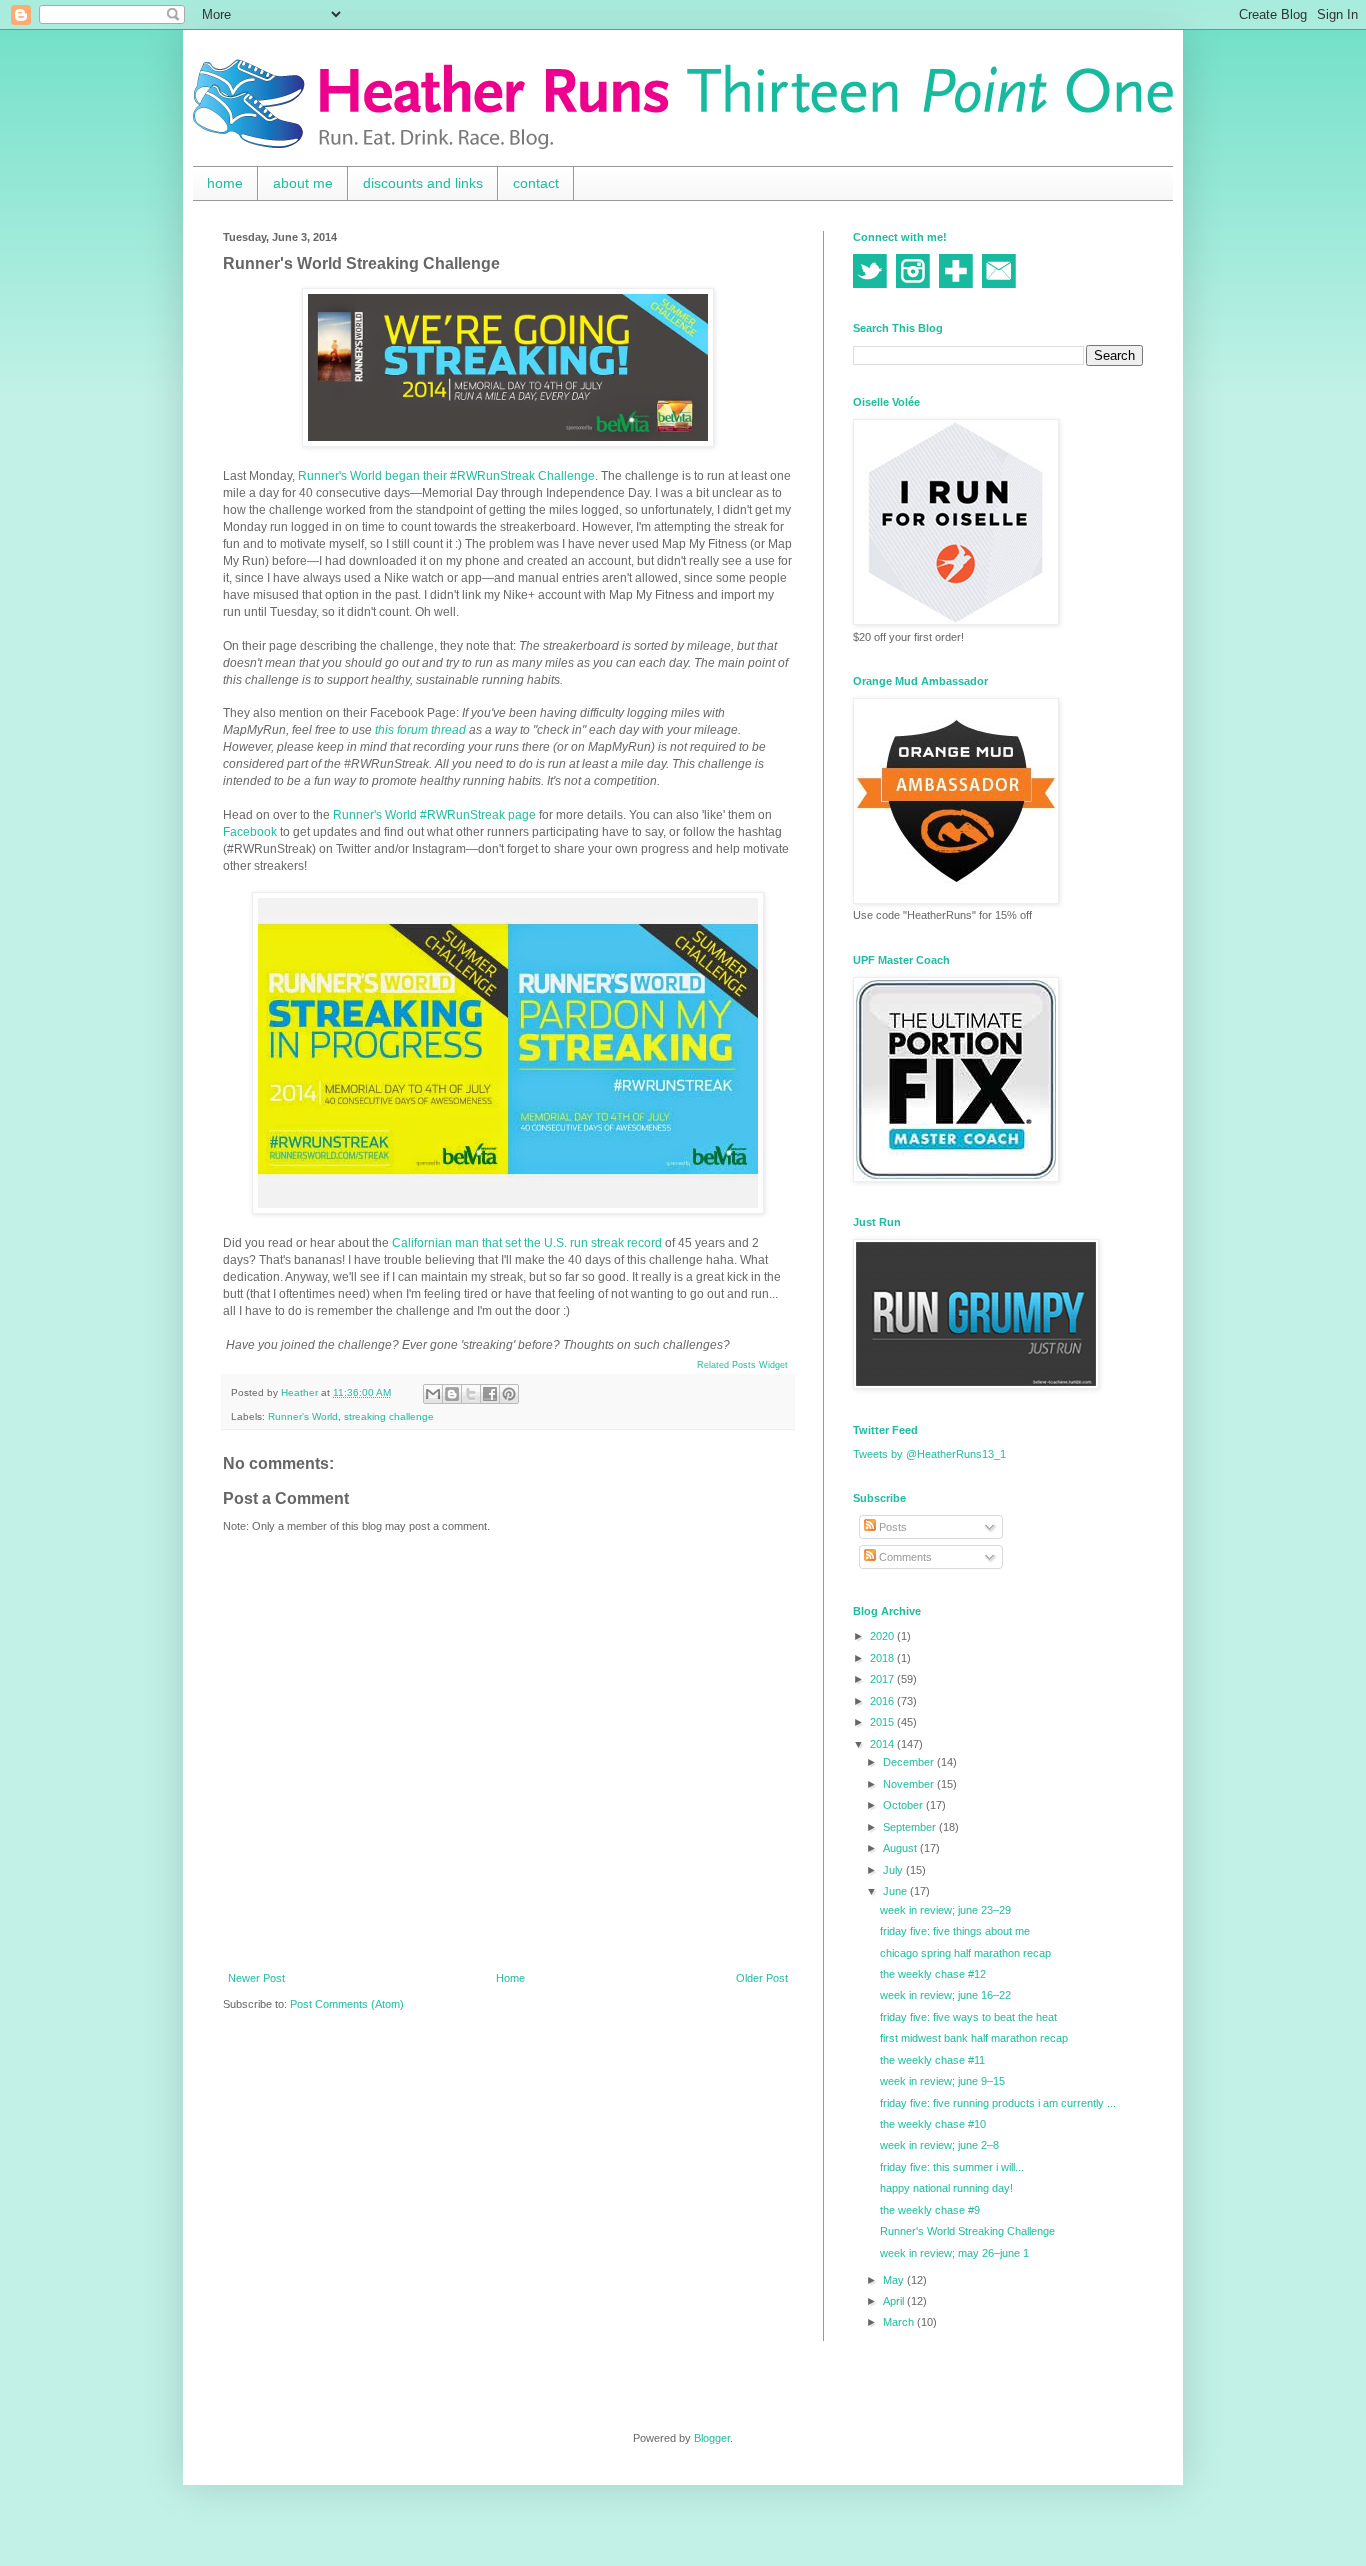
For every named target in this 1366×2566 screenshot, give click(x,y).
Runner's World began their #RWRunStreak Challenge (446, 476)
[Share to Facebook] (490, 1394)
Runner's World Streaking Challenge (967, 2231)
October (904, 1805)
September (911, 1827)
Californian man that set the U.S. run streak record (527, 1243)
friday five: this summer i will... (952, 2167)
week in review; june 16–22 (945, 1995)
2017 (883, 1679)
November (910, 1784)
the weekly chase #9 (930, 2210)
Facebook (250, 832)
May (895, 2280)
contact (536, 183)
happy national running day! (946, 2188)
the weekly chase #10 (933, 2124)
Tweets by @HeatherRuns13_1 (929, 1454)
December (910, 1762)
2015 (883, 1722)
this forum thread (422, 730)
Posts (891, 1527)
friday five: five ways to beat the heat (968, 2017)
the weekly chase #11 (932, 2060)
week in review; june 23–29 (945, 1910)
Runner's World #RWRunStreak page (434, 815)
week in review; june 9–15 (942, 2081)
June (896, 1891)
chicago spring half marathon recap (965, 1953)
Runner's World (303, 1416)
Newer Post (256, 1978)
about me (303, 183)
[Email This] (433, 1394)
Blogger (712, 2438)
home (225, 183)
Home (510, 1978)
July (894, 1870)
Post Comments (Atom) (347, 2004)
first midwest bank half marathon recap (974, 2038)
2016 (883, 1701)
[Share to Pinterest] (509, 1394)
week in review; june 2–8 (939, 2145)
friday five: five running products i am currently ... (998, 2103)
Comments (904, 1557)
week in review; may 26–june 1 (954, 2253)
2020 (883, 1636)
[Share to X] (471, 1394)
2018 (883, 1658)
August (901, 1848)
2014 (883, 1744)
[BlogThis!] (452, 1394)
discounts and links (423, 183)
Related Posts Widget (742, 1365)
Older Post (762, 1978)
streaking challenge (389, 1416)
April (895, 2301)
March (900, 2322)
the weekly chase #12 (933, 1974)
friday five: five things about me (955, 1931)
